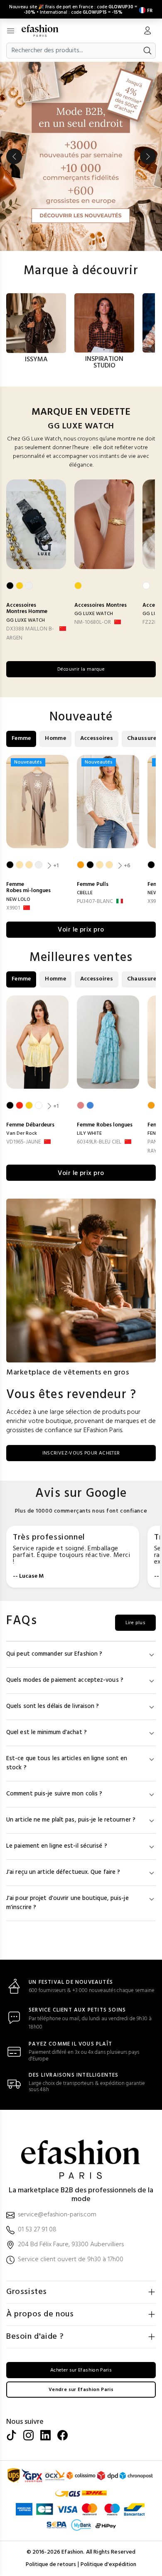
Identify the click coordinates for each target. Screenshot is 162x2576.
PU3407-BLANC (95, 901)
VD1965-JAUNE (23, 1142)
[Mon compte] (147, 32)
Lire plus (135, 1623)
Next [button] (148, 156)
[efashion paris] (44, 31)
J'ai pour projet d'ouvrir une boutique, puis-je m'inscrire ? (67, 1903)
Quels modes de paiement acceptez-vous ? (65, 1680)
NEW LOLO (18, 900)
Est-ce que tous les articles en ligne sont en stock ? (67, 1763)
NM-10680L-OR (93, 622)
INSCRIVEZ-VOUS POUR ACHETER (81, 1453)
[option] (81, 156)
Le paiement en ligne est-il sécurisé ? (57, 1846)
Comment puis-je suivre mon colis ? (54, 1794)
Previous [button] (14, 156)
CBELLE (85, 893)
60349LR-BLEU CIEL (99, 1142)
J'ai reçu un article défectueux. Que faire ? (63, 1872)
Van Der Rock (22, 1134)
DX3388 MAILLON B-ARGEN (30, 634)
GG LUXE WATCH (26, 620)
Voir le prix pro (81, 930)
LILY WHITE (89, 1134)
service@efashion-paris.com (57, 2215)
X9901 (13, 908)
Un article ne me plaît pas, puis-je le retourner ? (71, 1820)
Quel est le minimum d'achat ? (47, 1733)
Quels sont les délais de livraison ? (53, 1706)
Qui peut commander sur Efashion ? (54, 1654)
